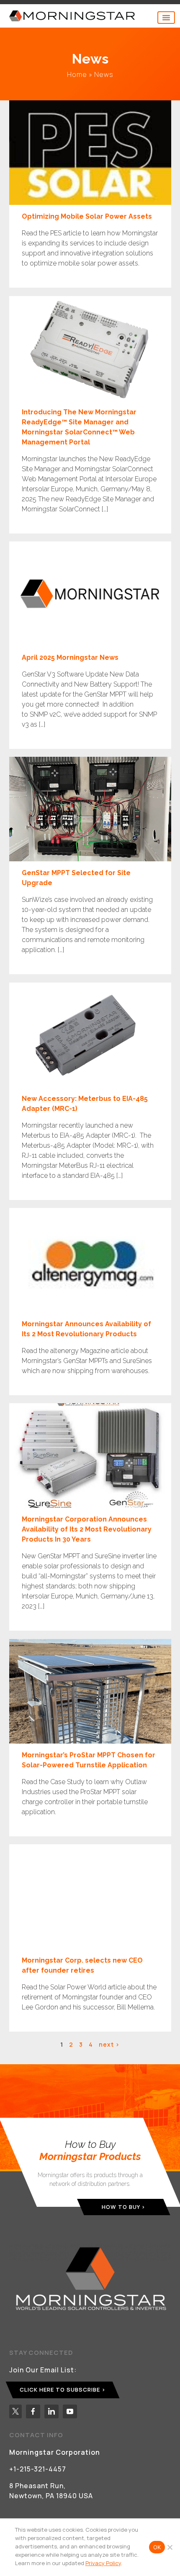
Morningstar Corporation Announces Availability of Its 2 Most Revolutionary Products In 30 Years (87, 1529)
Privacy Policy (103, 2563)
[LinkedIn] (51, 2411)
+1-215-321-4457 (38, 2469)
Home (77, 74)
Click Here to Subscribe (60, 2390)
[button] (166, 18)
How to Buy (121, 2207)
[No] (170, 2547)
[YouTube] (70, 2411)
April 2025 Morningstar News (70, 657)
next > (109, 2044)
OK (157, 2547)
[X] (15, 2411)
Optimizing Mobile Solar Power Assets (87, 216)
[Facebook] (33, 2411)
